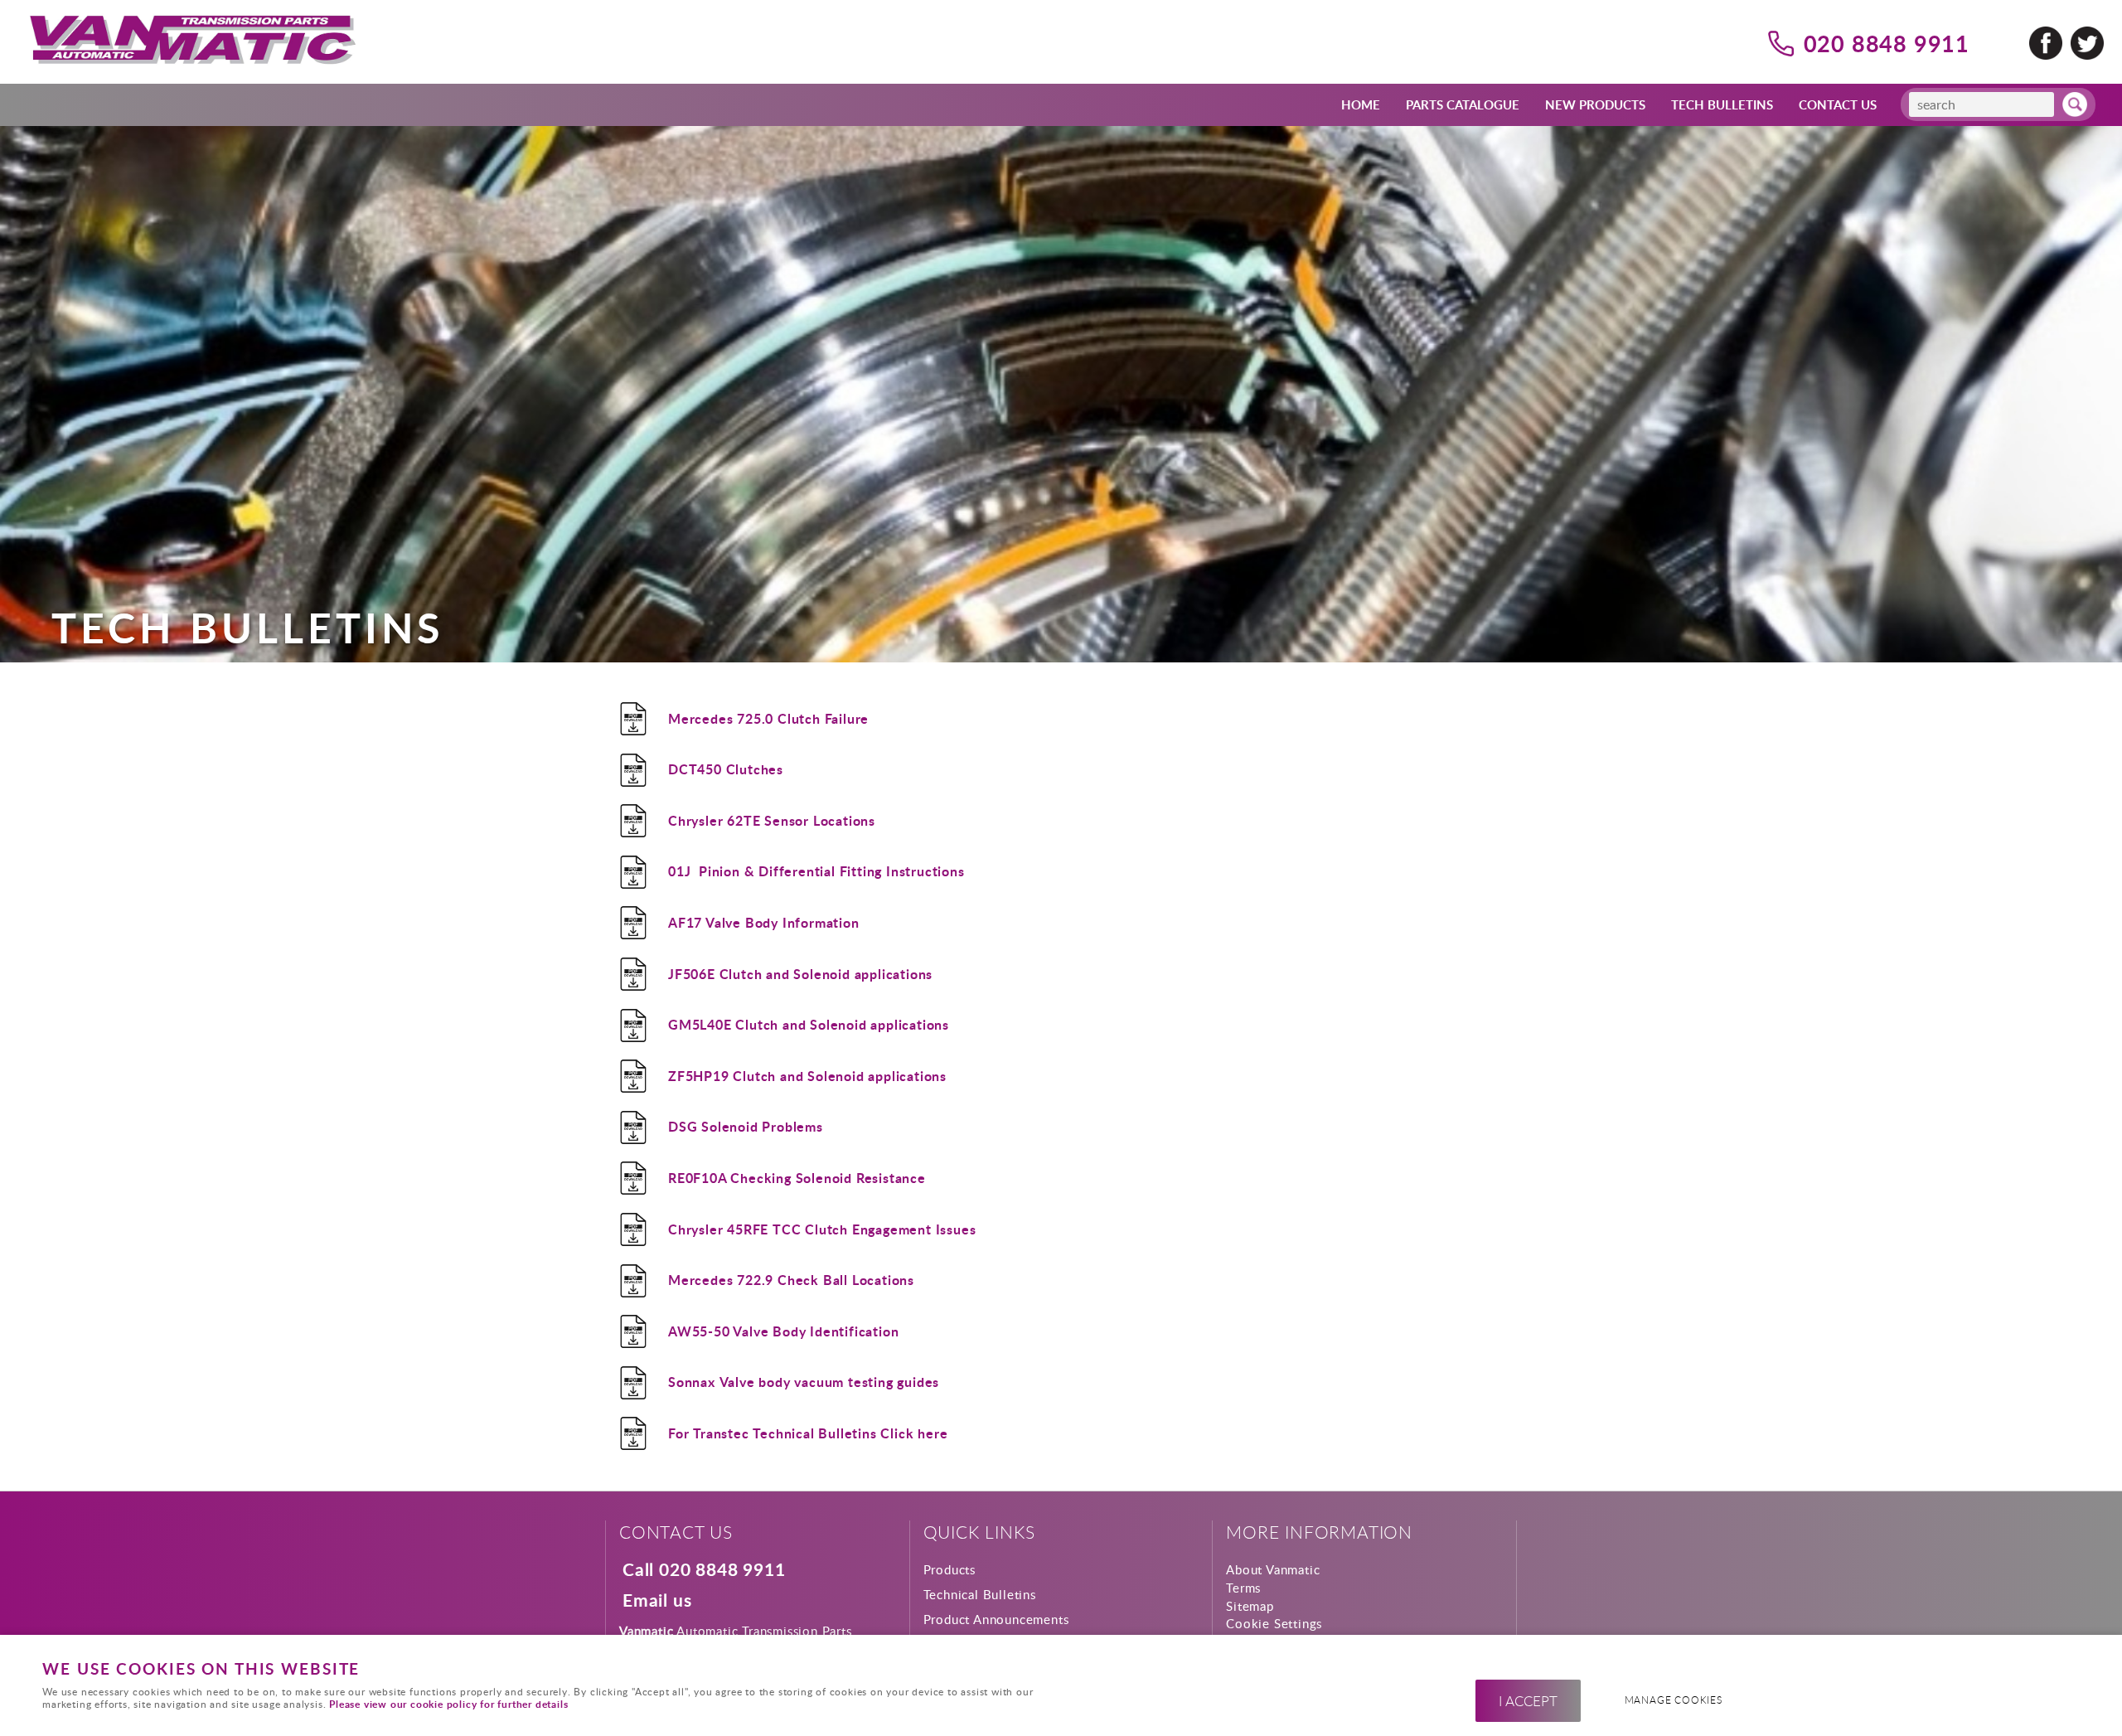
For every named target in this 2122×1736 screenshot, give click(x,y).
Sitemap (1250, 1606)
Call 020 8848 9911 (704, 1570)
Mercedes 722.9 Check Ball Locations (791, 1280)
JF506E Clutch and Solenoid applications (800, 974)
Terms (1243, 1588)
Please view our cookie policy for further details (448, 1704)
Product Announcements (996, 1619)
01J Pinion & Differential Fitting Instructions (816, 871)
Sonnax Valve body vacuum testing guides (804, 1382)
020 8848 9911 (1887, 43)
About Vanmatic (1273, 1569)
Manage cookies (1674, 1700)
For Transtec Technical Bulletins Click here (810, 1433)
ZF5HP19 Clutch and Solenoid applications (807, 1076)
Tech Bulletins (1722, 104)
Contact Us (1838, 104)
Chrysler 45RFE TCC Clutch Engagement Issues (822, 1229)
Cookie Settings (1274, 1623)
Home (1361, 104)
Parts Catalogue (1463, 104)
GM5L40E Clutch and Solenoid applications (809, 1024)
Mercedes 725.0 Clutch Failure (768, 718)
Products (950, 1569)
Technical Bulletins (980, 1594)
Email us (657, 1601)
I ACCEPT (1528, 1701)
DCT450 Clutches (726, 769)
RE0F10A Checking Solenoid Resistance (797, 1178)
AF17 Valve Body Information (764, 922)
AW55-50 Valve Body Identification (783, 1331)
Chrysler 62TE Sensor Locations (772, 820)
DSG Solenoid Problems (746, 1126)
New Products (1595, 104)
